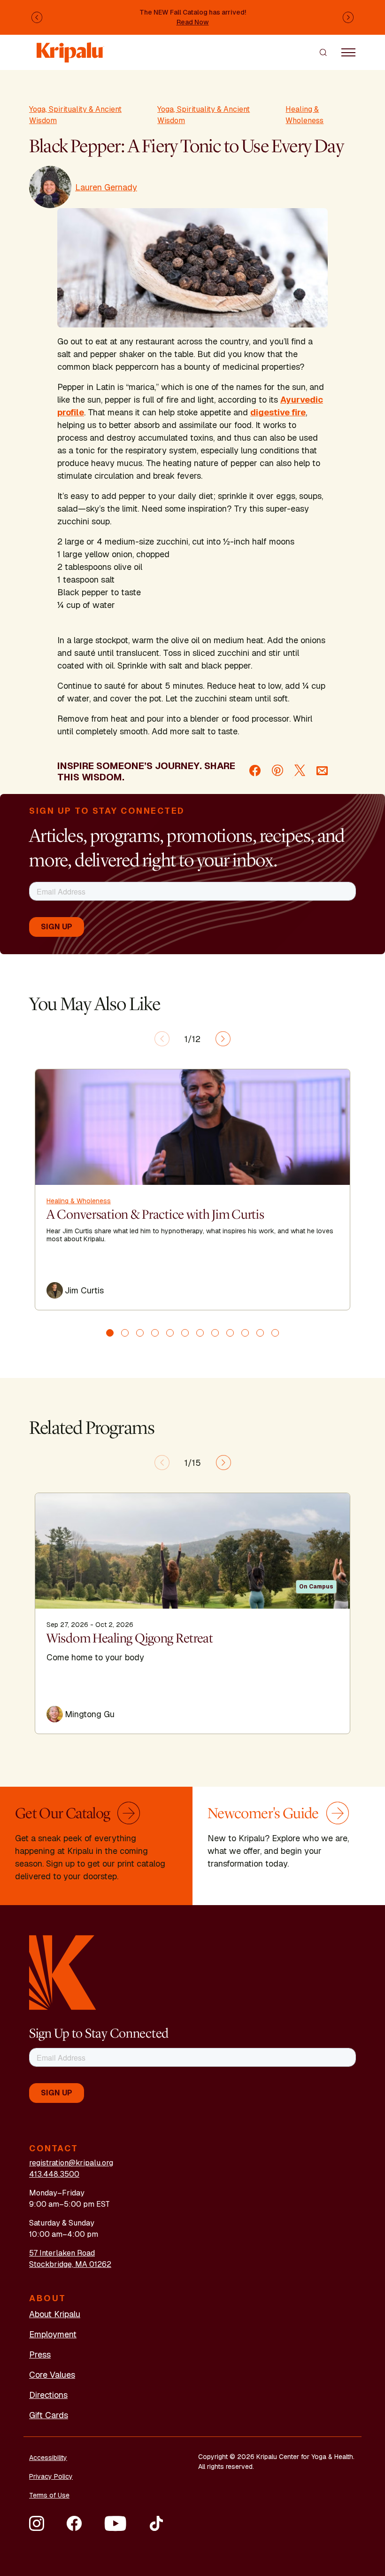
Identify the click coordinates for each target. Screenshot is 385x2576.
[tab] (110, 1333)
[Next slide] (223, 1039)
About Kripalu (55, 2314)
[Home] (70, 48)
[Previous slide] (162, 1039)
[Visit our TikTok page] (156, 2523)
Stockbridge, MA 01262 (70, 2264)
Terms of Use (49, 2495)
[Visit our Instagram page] (37, 2523)
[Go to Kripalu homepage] (63, 1972)
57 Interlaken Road (62, 2253)
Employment (53, 2334)
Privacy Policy (51, 2476)
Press (40, 2354)
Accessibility (48, 2458)
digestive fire (278, 412)
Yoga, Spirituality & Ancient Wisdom (75, 115)
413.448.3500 (54, 2174)
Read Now (193, 22)
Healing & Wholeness (304, 115)
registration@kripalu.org (71, 2163)
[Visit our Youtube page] (115, 2523)
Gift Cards (49, 2415)
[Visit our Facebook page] (74, 2523)
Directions (48, 2395)
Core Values (52, 2375)
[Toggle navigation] (348, 52)
